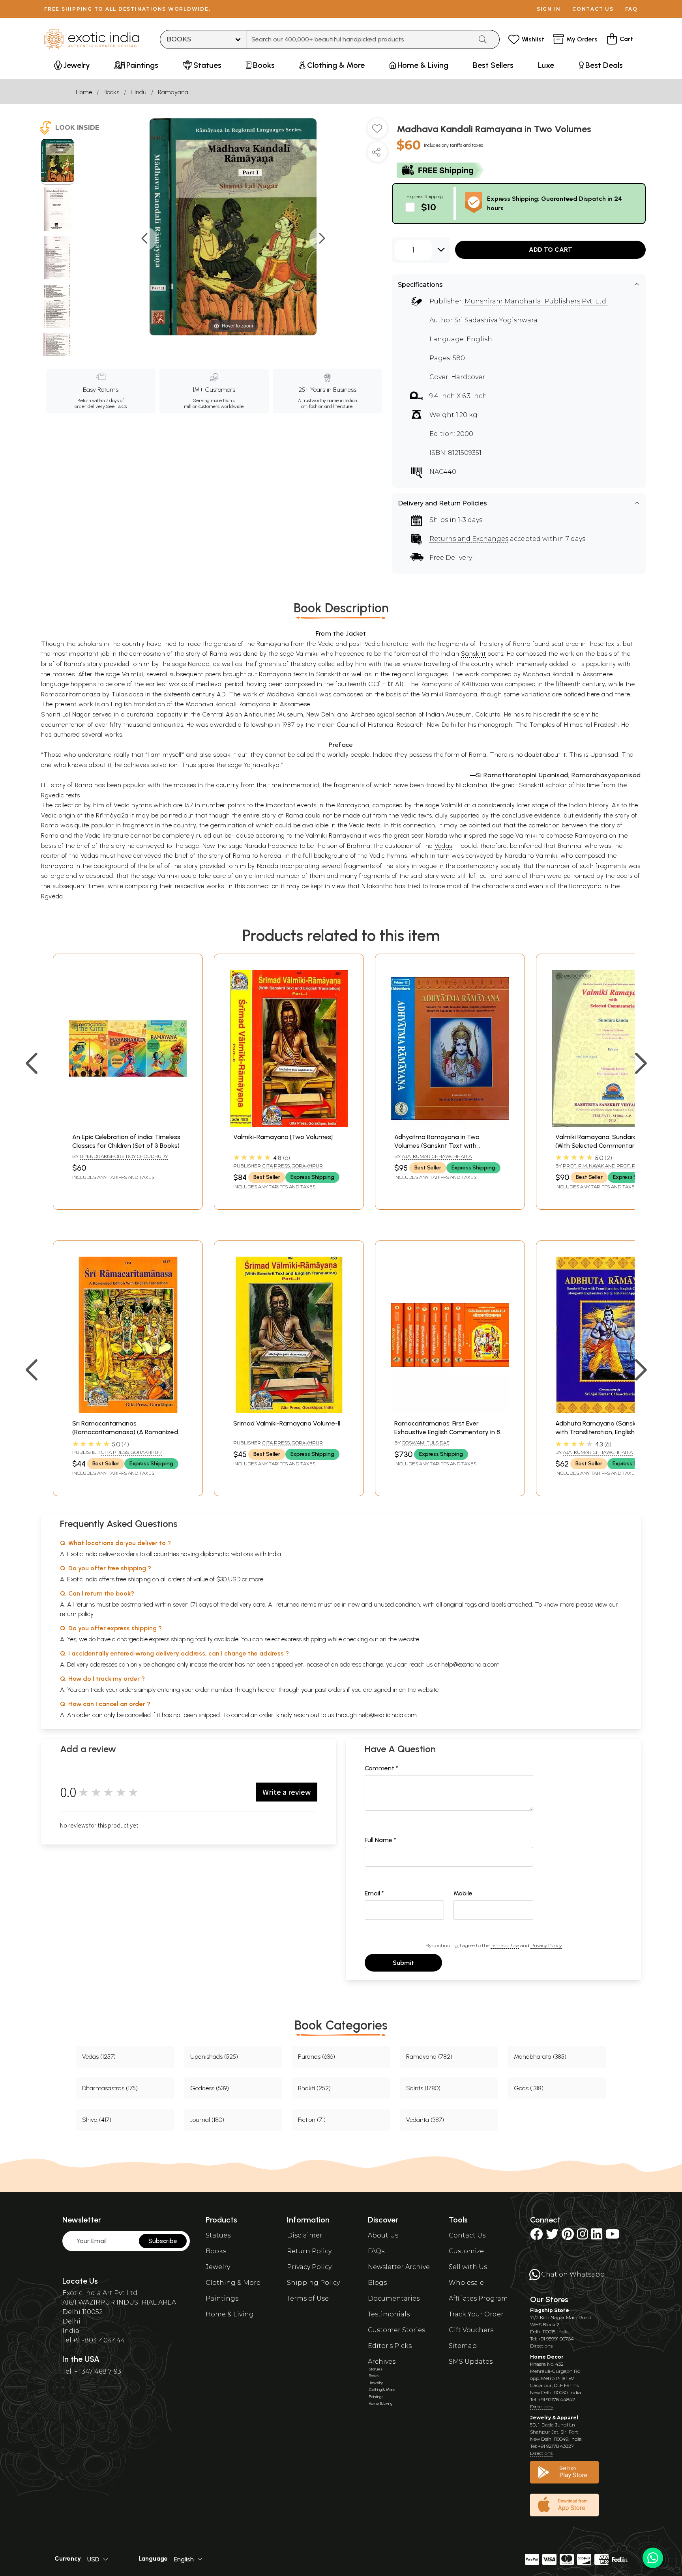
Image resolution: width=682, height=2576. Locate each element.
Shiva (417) (97, 2120)
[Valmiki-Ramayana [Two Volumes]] (289, 1125)
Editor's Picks (390, 2346)
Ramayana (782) (429, 2057)
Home (84, 92)
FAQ (631, 9)
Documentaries (394, 2298)
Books (111, 92)
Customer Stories (396, 2330)
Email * (374, 1893)
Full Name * (380, 1840)
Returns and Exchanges (469, 539)
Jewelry (218, 2267)
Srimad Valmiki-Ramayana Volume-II (287, 1423)
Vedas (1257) (99, 2057)
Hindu (139, 92)
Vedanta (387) (425, 2120)
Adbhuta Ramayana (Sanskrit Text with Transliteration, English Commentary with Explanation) (606, 1432)
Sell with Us (468, 2267)
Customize (466, 2251)
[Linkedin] (597, 2236)
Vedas (443, 846)
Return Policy (309, 2251)
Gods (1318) (529, 2088)
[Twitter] (552, 2236)
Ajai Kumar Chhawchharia (437, 1156)
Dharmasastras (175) (110, 2088)
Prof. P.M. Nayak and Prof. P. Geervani (612, 1166)
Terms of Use (505, 1945)
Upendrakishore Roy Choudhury (124, 1156)
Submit (403, 1963)
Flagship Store (550, 2310)
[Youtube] (613, 2236)
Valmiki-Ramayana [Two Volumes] (283, 1137)
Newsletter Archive (399, 2267)
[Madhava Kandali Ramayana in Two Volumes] (57, 162)
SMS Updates (471, 2362)
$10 (429, 207)
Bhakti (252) (314, 2088)
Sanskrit (473, 654)
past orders (330, 1690)
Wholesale (466, 2283)
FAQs (376, 2251)
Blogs (377, 2283)
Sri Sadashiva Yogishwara (496, 320)
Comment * (381, 1768)
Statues (218, 2235)
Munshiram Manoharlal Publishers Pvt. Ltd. (536, 301)
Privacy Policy (546, 1945)
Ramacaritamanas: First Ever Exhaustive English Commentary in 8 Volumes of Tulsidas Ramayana (447, 1432)
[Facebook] (536, 2236)
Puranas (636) (317, 2057)
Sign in (549, 9)
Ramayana (173, 92)
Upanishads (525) (214, 2057)
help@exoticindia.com (470, 1664)
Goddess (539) (210, 2088)
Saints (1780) (423, 2088)
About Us (383, 2235)
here (264, 1690)
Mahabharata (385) (540, 2057)
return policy (77, 1614)
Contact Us (467, 2235)
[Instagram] (583, 2236)
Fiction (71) (312, 2120)
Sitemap (463, 2346)
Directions (541, 2346)
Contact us (593, 9)
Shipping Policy (313, 2283)
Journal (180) (207, 2120)
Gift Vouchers (471, 2330)
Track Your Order (476, 2314)
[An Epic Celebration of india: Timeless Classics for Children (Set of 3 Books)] (128, 1125)
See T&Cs (116, 406)
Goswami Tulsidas (425, 1443)
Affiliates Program (478, 2298)
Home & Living (230, 2314)
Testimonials (389, 2314)
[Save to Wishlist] (377, 131)
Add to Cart (551, 250)
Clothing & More (233, 2283)
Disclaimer (305, 2235)
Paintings (222, 2298)
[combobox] (360, 39)
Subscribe (163, 2241)
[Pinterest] (568, 2236)
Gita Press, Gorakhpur (292, 1166)
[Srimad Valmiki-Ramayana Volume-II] (289, 1411)
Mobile (463, 1893)
